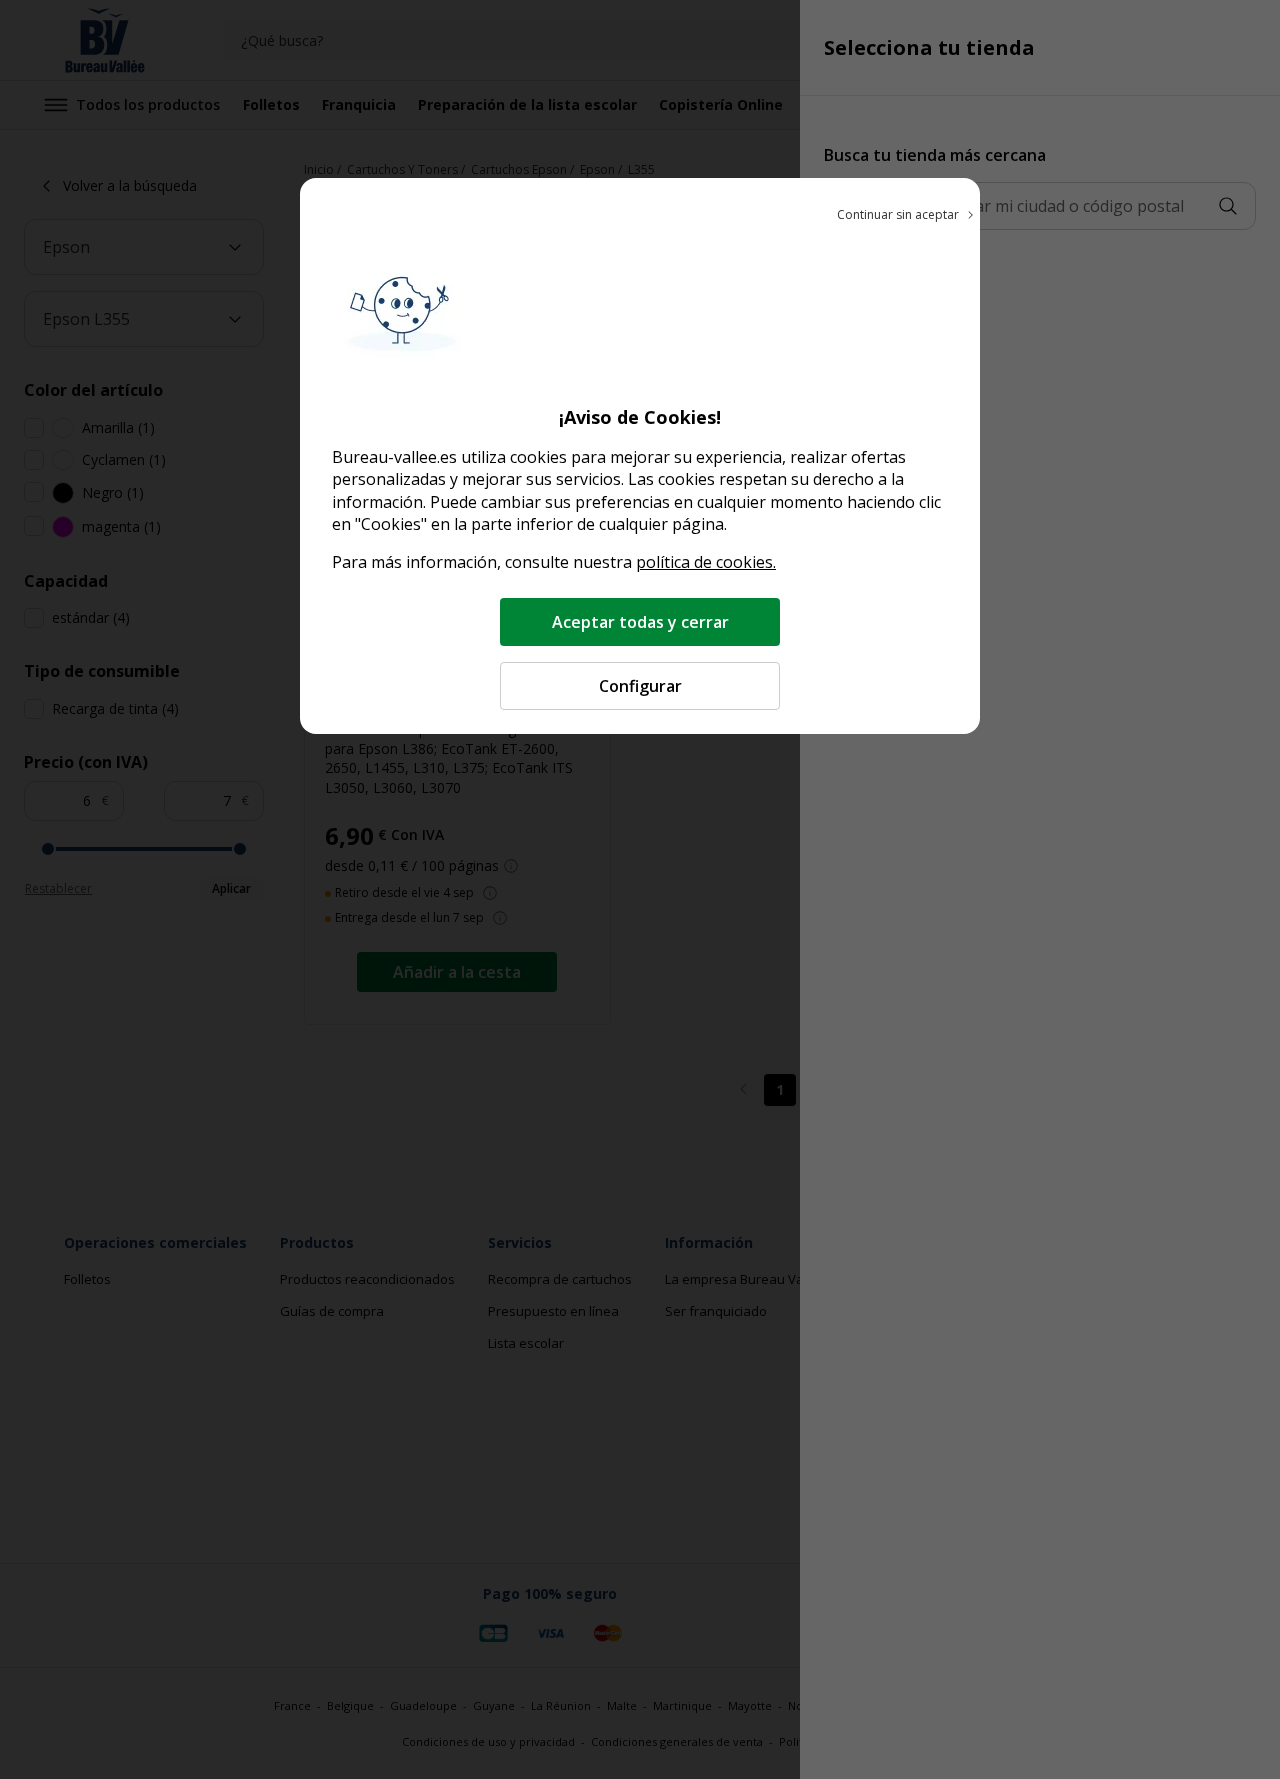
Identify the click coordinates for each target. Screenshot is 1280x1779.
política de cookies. (706, 562)
